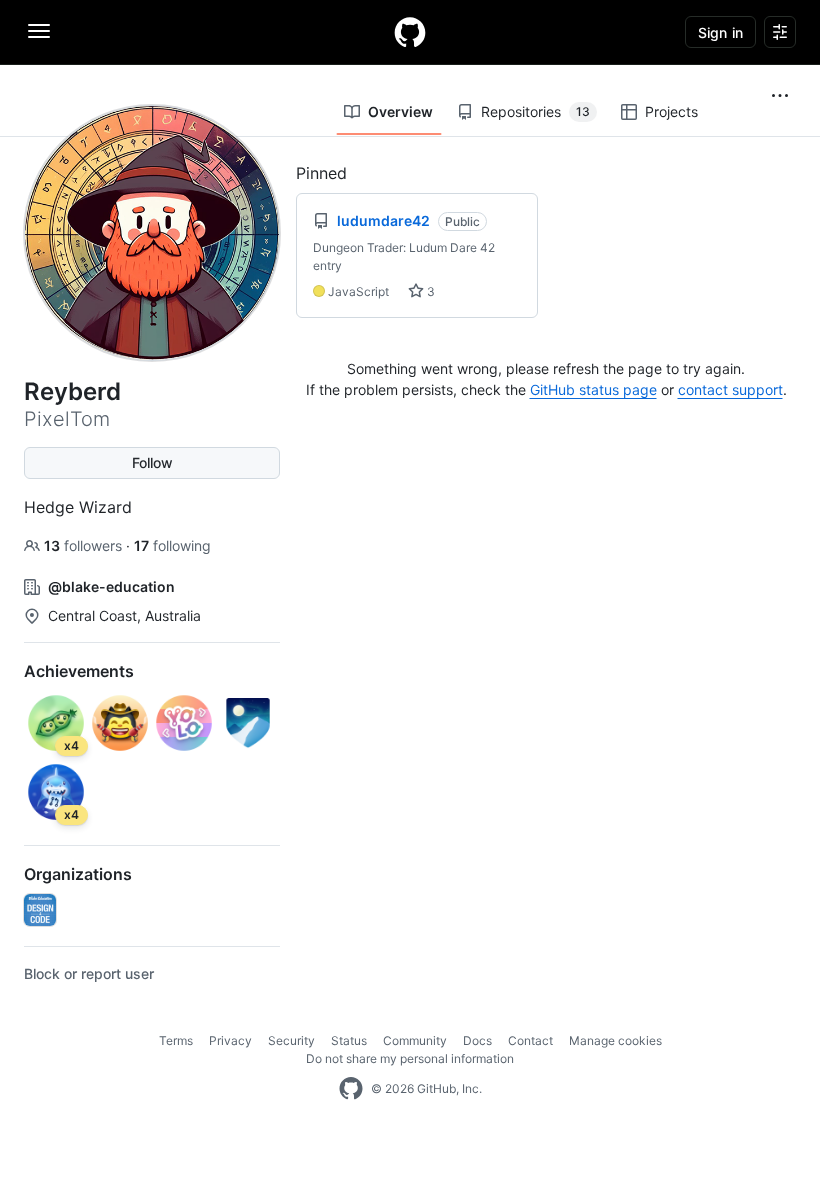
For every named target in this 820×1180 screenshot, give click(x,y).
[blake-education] (40, 910)
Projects (671, 111)
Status (349, 1040)
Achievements (79, 671)
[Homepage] (410, 32)
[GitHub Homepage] (351, 1089)
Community (415, 1040)
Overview (400, 111)
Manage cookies (615, 1040)
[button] (780, 96)
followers (85, 545)
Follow (152, 462)
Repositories (535, 111)
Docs (477, 1040)
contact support (730, 389)
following (172, 545)
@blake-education (111, 586)
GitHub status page (593, 389)
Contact (530, 1040)
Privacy (230, 1040)
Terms (176, 1040)
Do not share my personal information (410, 1058)
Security (291, 1040)
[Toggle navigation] (39, 31)
